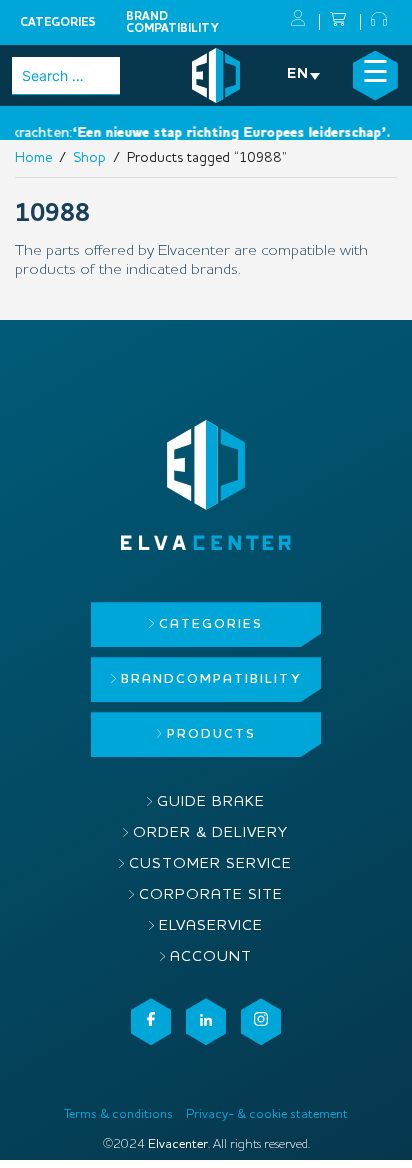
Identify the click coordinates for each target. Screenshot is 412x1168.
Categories (58, 23)
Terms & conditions (118, 1114)
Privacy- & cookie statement (267, 1114)
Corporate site (211, 895)
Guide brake (211, 802)
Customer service (210, 864)
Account (211, 957)
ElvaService (211, 926)
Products (211, 734)
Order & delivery (210, 833)
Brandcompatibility (172, 23)
